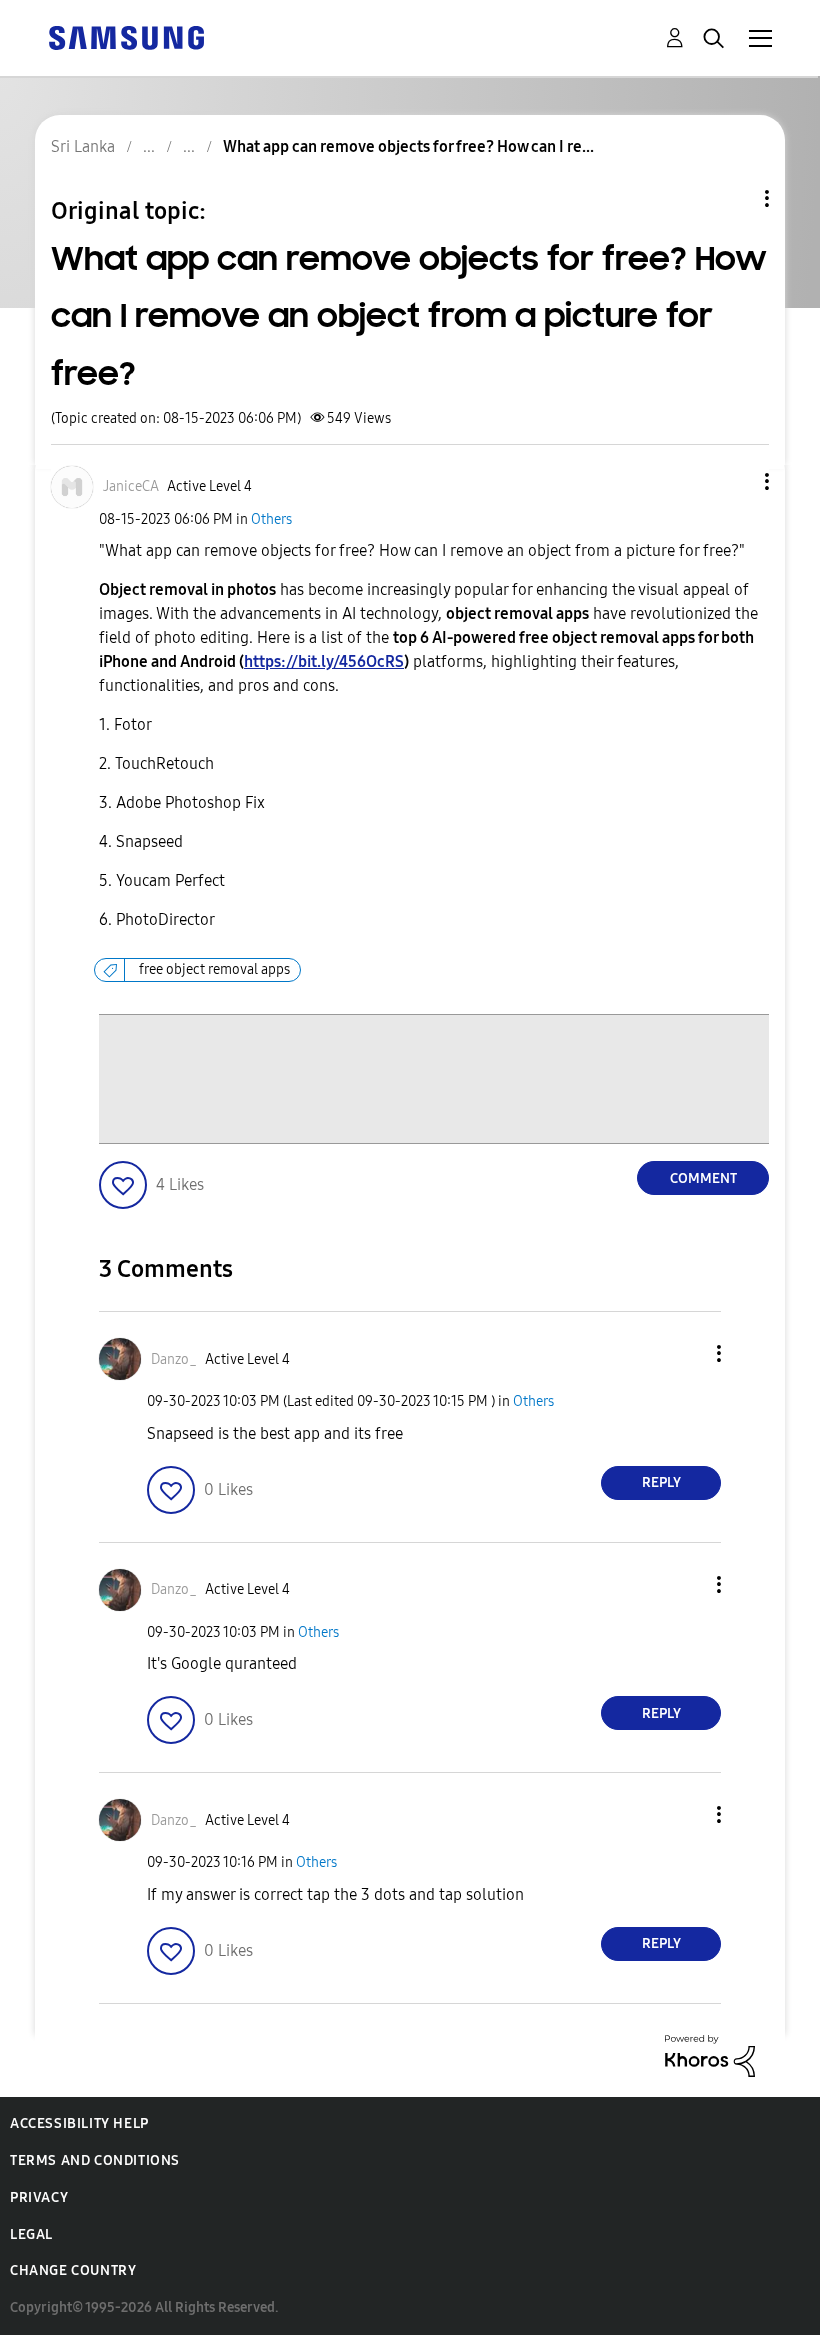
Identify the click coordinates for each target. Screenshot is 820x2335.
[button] (734, 481)
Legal (31, 2234)
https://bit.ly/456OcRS (324, 661)
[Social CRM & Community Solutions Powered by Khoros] (710, 2054)
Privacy (39, 2197)
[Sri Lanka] (126, 36)
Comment (703, 1178)
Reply (661, 1482)
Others (271, 519)
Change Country (73, 2270)
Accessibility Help (79, 2123)
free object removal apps (214, 969)
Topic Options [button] (733, 198)
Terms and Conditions (95, 2160)
